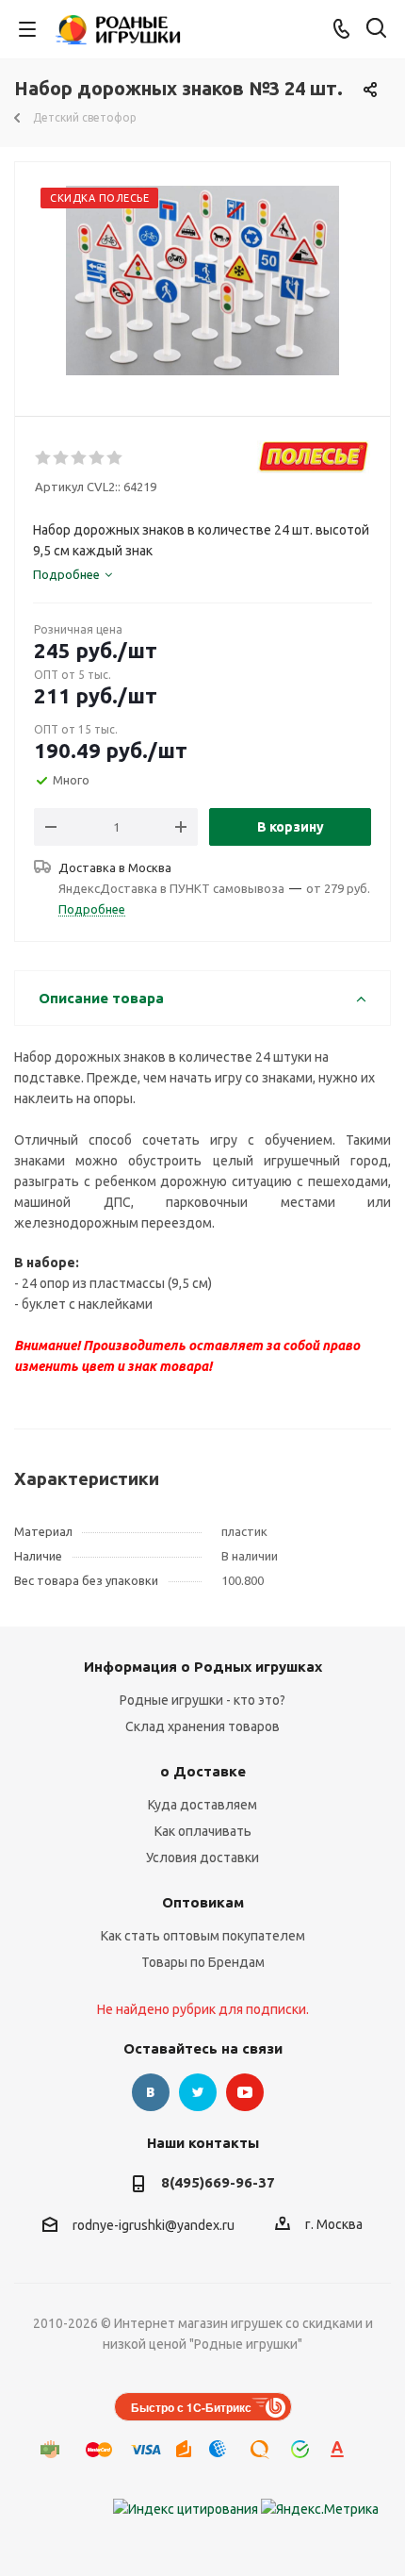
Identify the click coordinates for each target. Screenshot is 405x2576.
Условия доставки (202, 1858)
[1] (44, 458)
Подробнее (92, 909)
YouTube (245, 2092)
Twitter (198, 2092)
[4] (97, 458)
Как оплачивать (203, 1831)
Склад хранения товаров (202, 1726)
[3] (80, 458)
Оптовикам (203, 1902)
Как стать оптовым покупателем (203, 1936)
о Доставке (203, 1771)
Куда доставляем (202, 1805)
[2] (62, 458)
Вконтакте (151, 2092)
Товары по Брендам (203, 1962)
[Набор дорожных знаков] (202, 281)
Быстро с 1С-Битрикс (191, 2407)
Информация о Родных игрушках (203, 1667)
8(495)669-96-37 (218, 2182)
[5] (115, 458)
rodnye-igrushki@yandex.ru (154, 2225)
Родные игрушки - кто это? (202, 1700)
